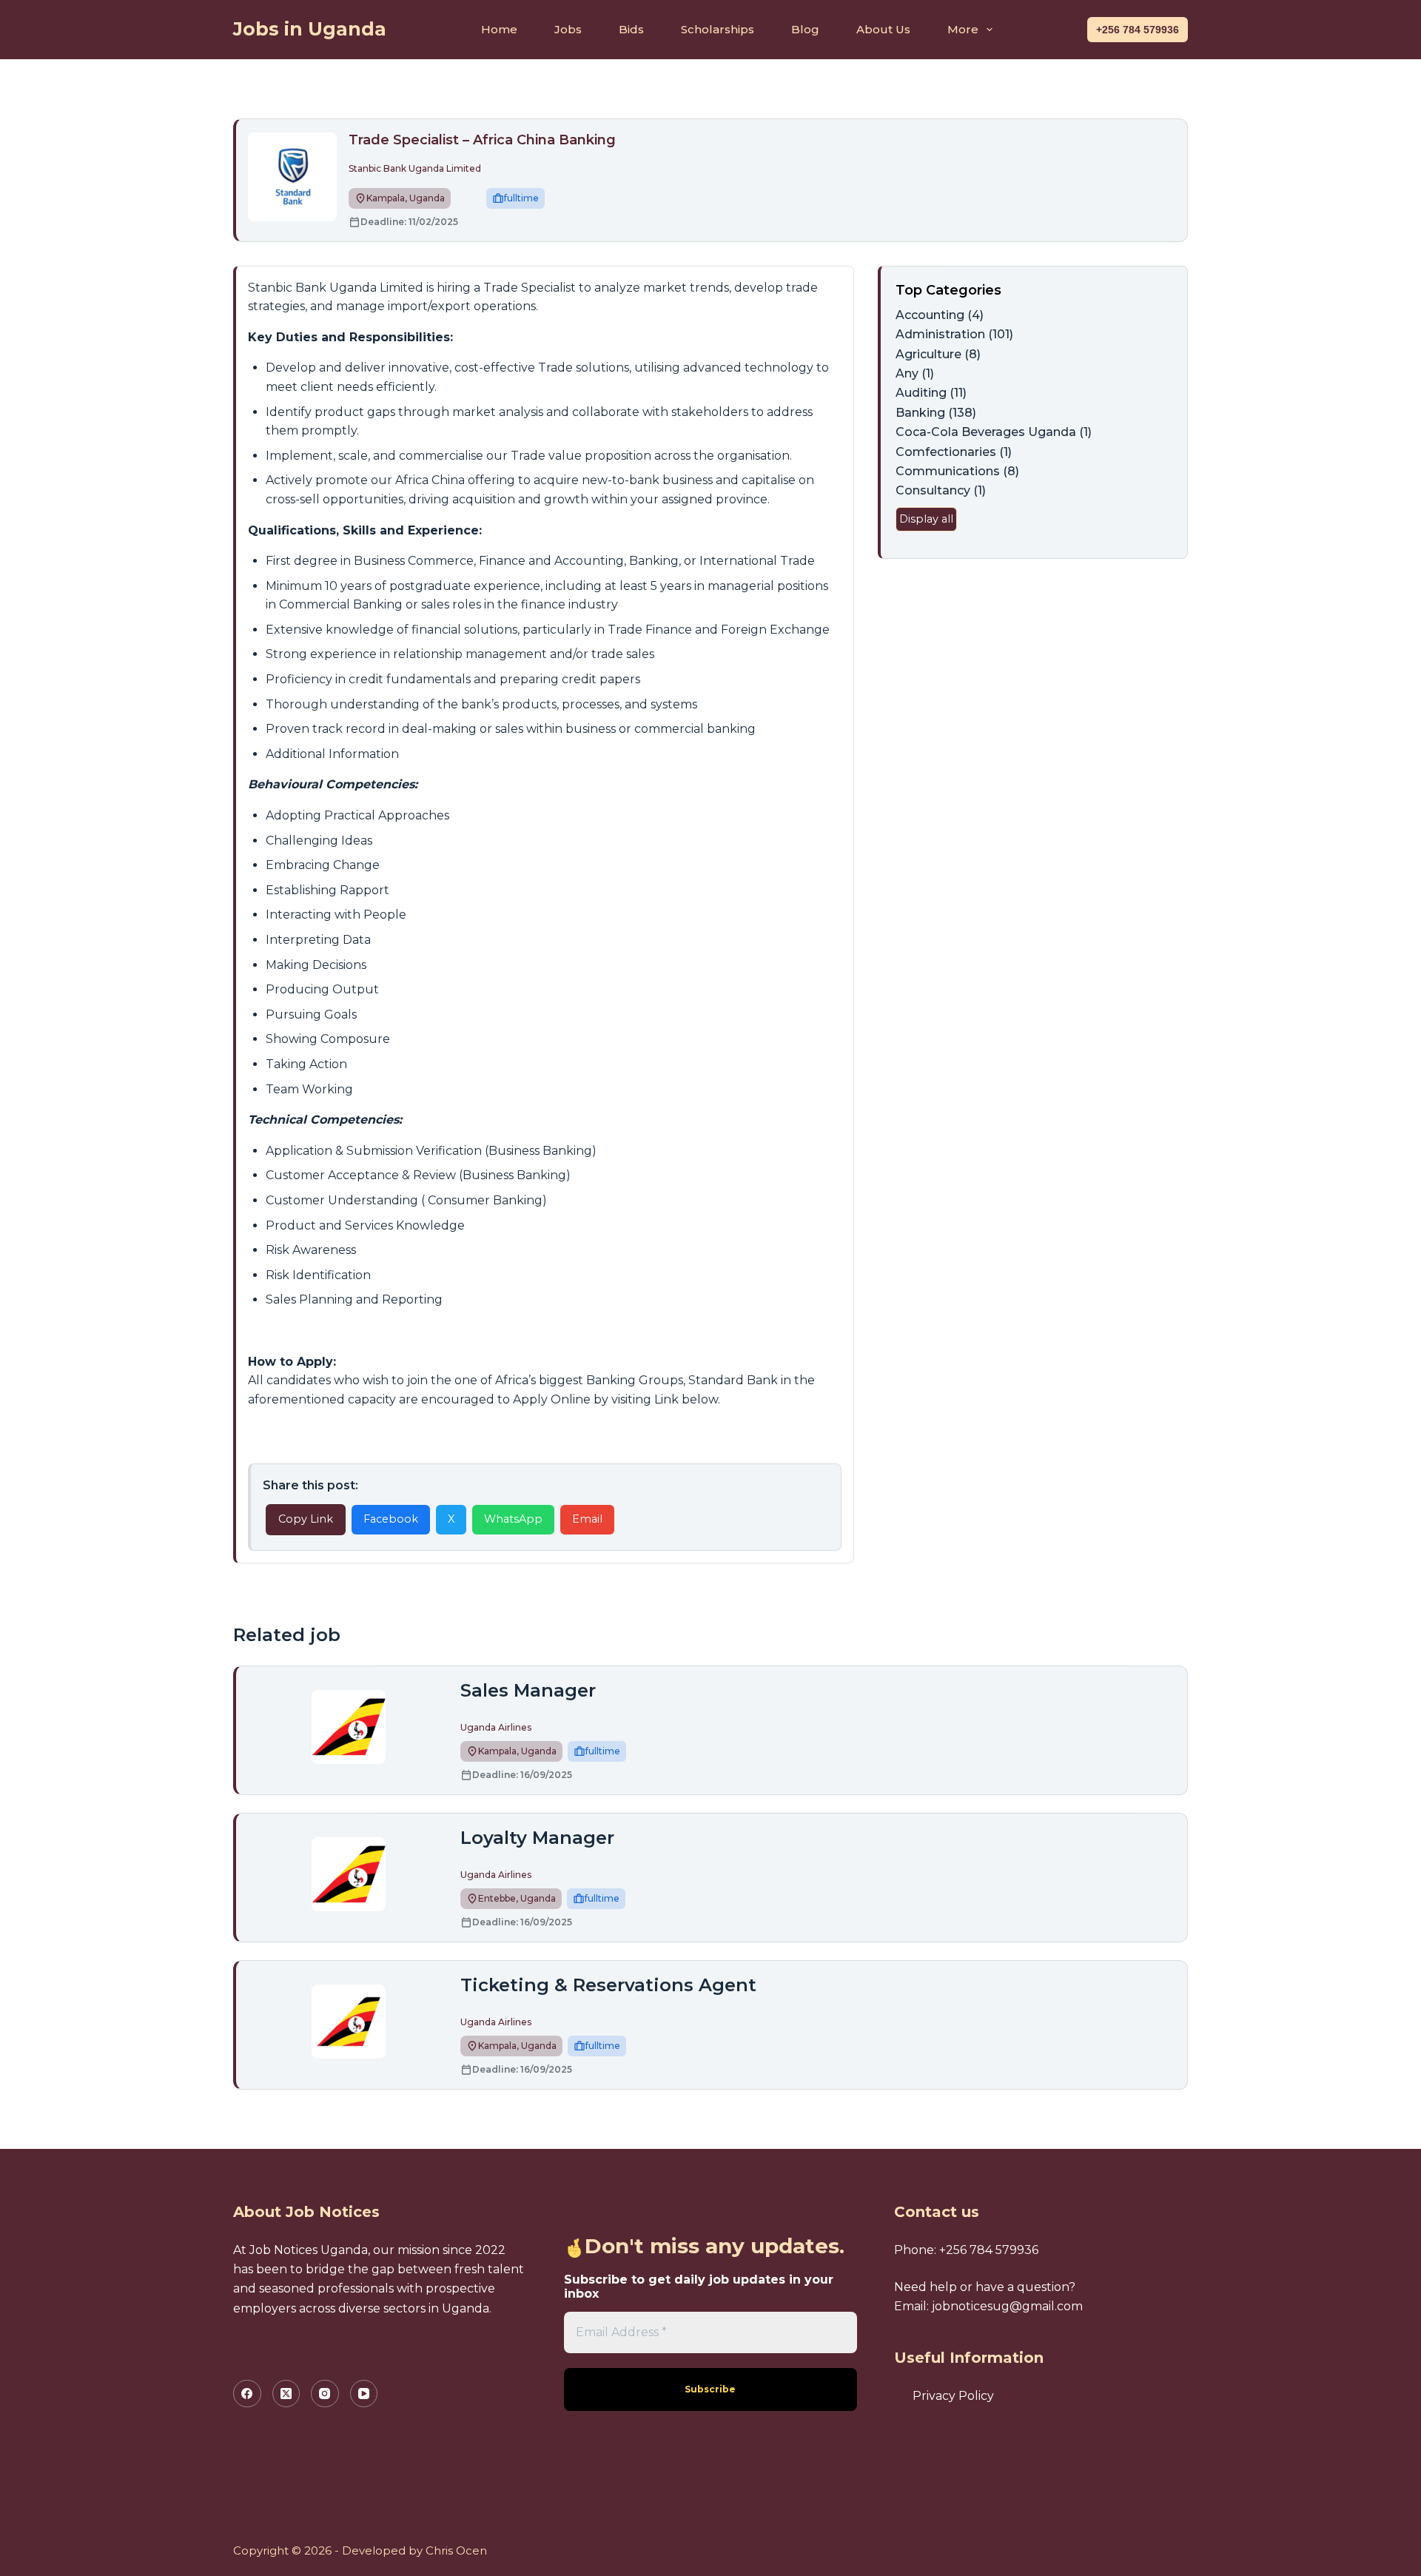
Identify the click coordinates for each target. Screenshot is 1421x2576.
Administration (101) (954, 334)
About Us (883, 29)
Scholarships (718, 29)
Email (587, 1519)
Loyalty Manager (537, 1838)
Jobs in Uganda (310, 29)
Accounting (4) (940, 315)
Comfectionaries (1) (954, 452)
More (963, 29)
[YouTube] (364, 2394)
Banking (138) (936, 413)
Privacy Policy (953, 2396)
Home (499, 29)
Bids (631, 29)
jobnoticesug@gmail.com (1007, 2306)
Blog (805, 29)
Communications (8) (957, 471)
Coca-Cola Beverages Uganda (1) (994, 432)
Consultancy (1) (941, 490)
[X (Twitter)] (286, 2394)
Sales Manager (528, 1690)
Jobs (568, 29)
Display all (926, 519)
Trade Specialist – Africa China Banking (482, 140)
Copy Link (306, 1519)
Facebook (391, 1519)
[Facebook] (247, 2394)
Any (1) (915, 373)
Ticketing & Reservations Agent (608, 1985)
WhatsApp (513, 1519)
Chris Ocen (456, 2550)
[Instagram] (325, 2394)
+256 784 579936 (1138, 30)
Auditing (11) (931, 393)
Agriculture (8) (938, 354)
